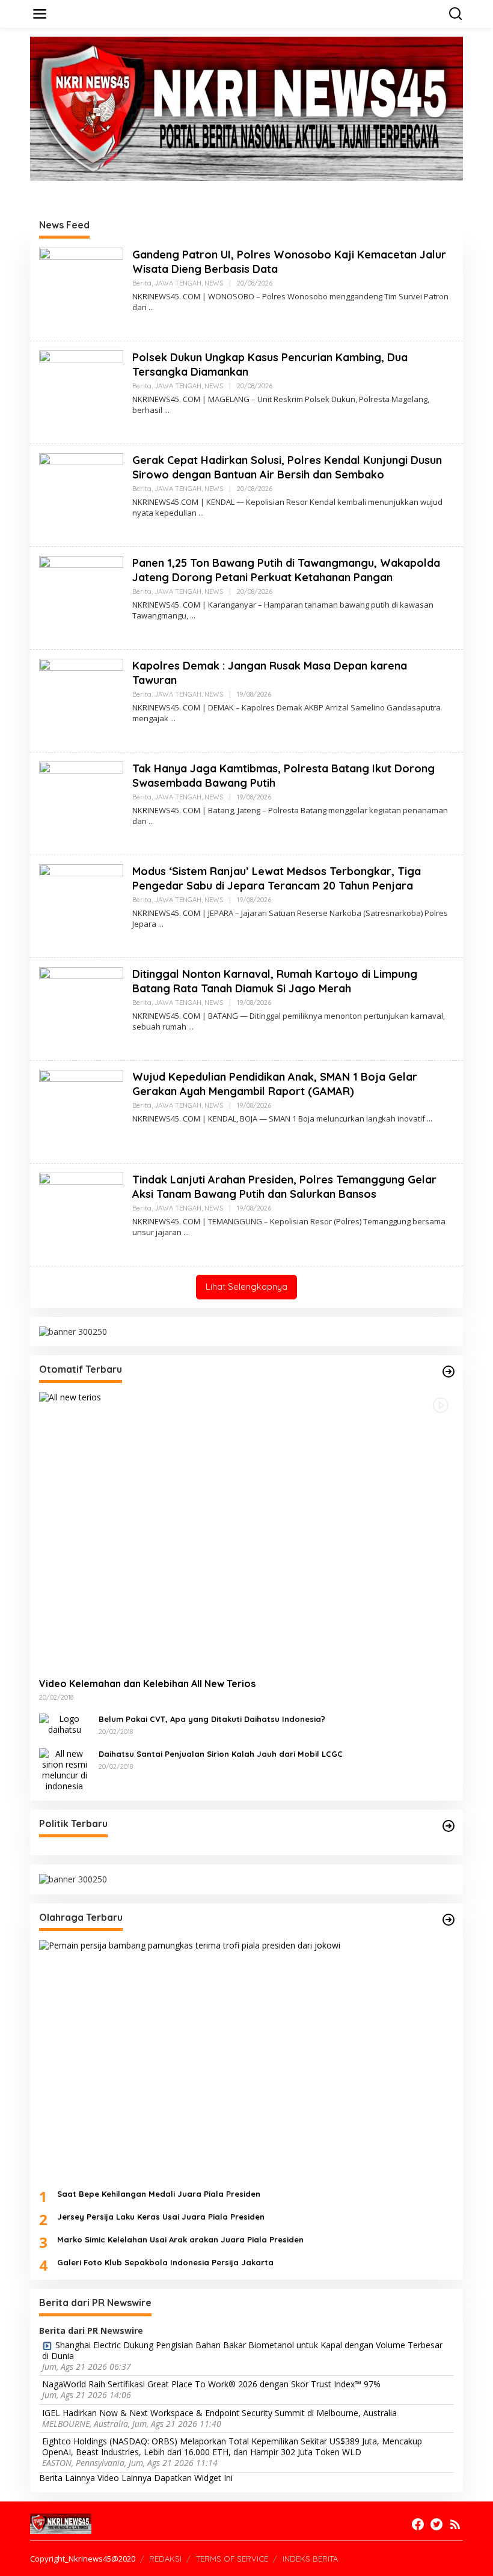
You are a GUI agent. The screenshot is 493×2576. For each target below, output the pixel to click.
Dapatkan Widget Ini (193, 2478)
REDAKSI (165, 2559)
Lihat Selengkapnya (246, 1286)
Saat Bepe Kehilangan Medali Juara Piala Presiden (159, 2194)
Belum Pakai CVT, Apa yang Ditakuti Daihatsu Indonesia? (212, 1719)
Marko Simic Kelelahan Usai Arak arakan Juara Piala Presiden (180, 2239)
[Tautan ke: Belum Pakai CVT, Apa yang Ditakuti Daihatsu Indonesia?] (64, 1723)
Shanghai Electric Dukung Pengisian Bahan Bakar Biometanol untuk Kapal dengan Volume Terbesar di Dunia (242, 2351)
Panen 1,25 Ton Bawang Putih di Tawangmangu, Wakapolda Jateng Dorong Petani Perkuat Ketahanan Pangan (286, 570)
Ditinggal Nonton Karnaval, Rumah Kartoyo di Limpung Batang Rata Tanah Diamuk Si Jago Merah (275, 981)
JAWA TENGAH (178, 283)
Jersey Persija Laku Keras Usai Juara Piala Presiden (161, 2217)
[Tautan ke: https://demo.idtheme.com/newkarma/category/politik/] (449, 1826)
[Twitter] (436, 2524)
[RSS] (455, 2524)
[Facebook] (418, 2524)
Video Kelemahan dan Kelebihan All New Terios (147, 1683)
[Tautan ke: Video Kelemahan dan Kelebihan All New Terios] (246, 1530)
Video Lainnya (124, 2478)
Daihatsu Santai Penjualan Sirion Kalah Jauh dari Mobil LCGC (221, 1754)
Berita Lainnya (67, 2478)
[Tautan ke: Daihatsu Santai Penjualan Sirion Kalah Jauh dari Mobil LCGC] (64, 1769)
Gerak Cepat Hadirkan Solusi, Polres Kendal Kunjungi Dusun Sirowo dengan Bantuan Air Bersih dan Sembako (287, 467)
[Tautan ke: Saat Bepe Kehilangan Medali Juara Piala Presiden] (246, 2060)
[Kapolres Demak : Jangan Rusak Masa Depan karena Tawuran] (173, 719)
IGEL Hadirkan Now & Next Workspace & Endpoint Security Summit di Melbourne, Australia (219, 2413)
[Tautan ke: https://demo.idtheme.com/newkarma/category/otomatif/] (449, 1372)
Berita (142, 283)
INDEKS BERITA (310, 2559)
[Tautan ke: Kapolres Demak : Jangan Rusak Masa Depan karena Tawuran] (81, 700)
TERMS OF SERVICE (232, 2559)
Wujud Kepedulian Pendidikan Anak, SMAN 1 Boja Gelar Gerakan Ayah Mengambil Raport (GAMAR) (275, 1084)
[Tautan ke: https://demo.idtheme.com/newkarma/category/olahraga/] (449, 1920)
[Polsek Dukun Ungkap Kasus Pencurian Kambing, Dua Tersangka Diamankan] (167, 410)
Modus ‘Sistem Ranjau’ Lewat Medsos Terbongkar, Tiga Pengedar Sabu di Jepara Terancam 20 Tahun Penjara (277, 878)
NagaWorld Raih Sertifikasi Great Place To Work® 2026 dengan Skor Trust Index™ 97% (211, 2384)
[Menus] (40, 14)
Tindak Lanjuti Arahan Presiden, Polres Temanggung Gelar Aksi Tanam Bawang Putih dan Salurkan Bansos (284, 1186)
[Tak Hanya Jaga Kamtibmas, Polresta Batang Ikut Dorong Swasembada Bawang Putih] (151, 821)
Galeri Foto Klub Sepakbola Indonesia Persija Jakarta (165, 2262)
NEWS (214, 283)
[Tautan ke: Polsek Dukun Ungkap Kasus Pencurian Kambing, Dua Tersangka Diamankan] (81, 392)
